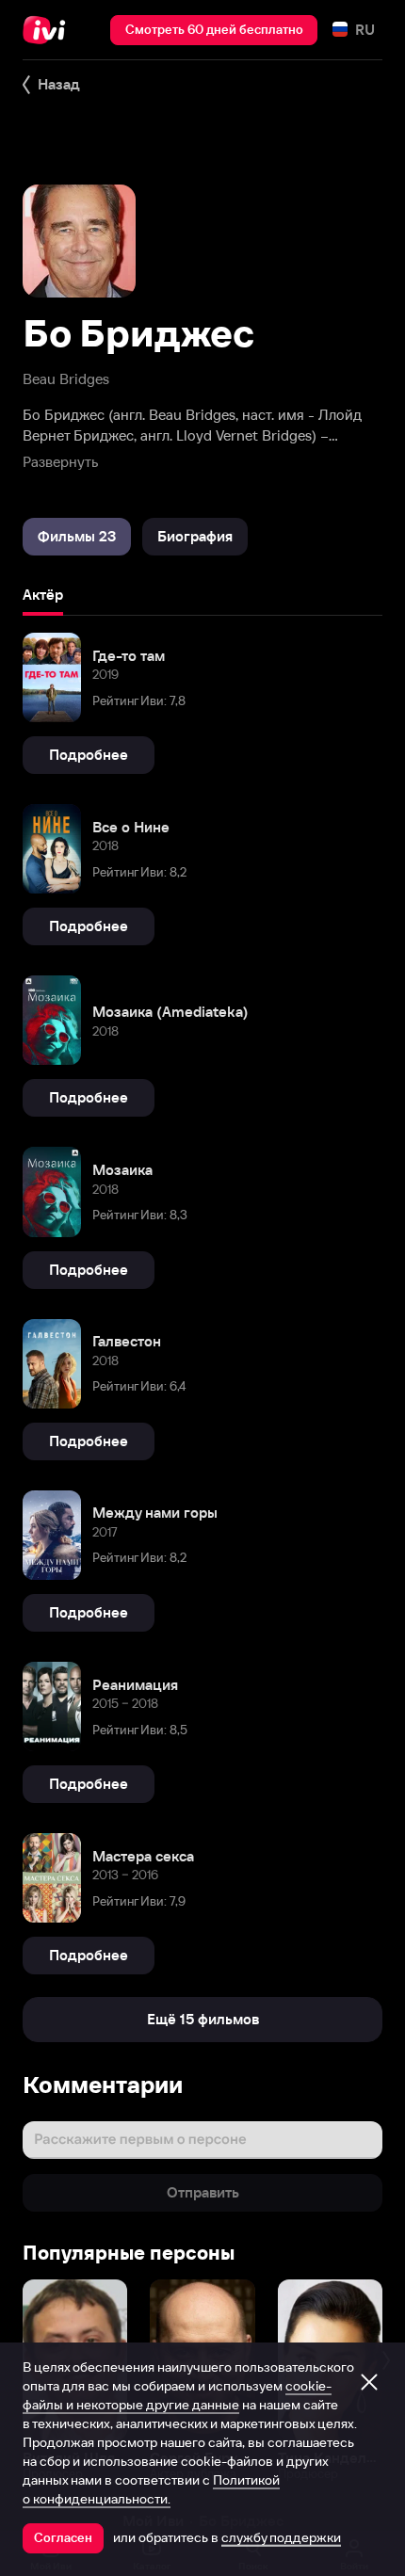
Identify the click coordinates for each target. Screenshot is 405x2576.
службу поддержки (281, 2537)
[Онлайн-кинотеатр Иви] (49, 30)
